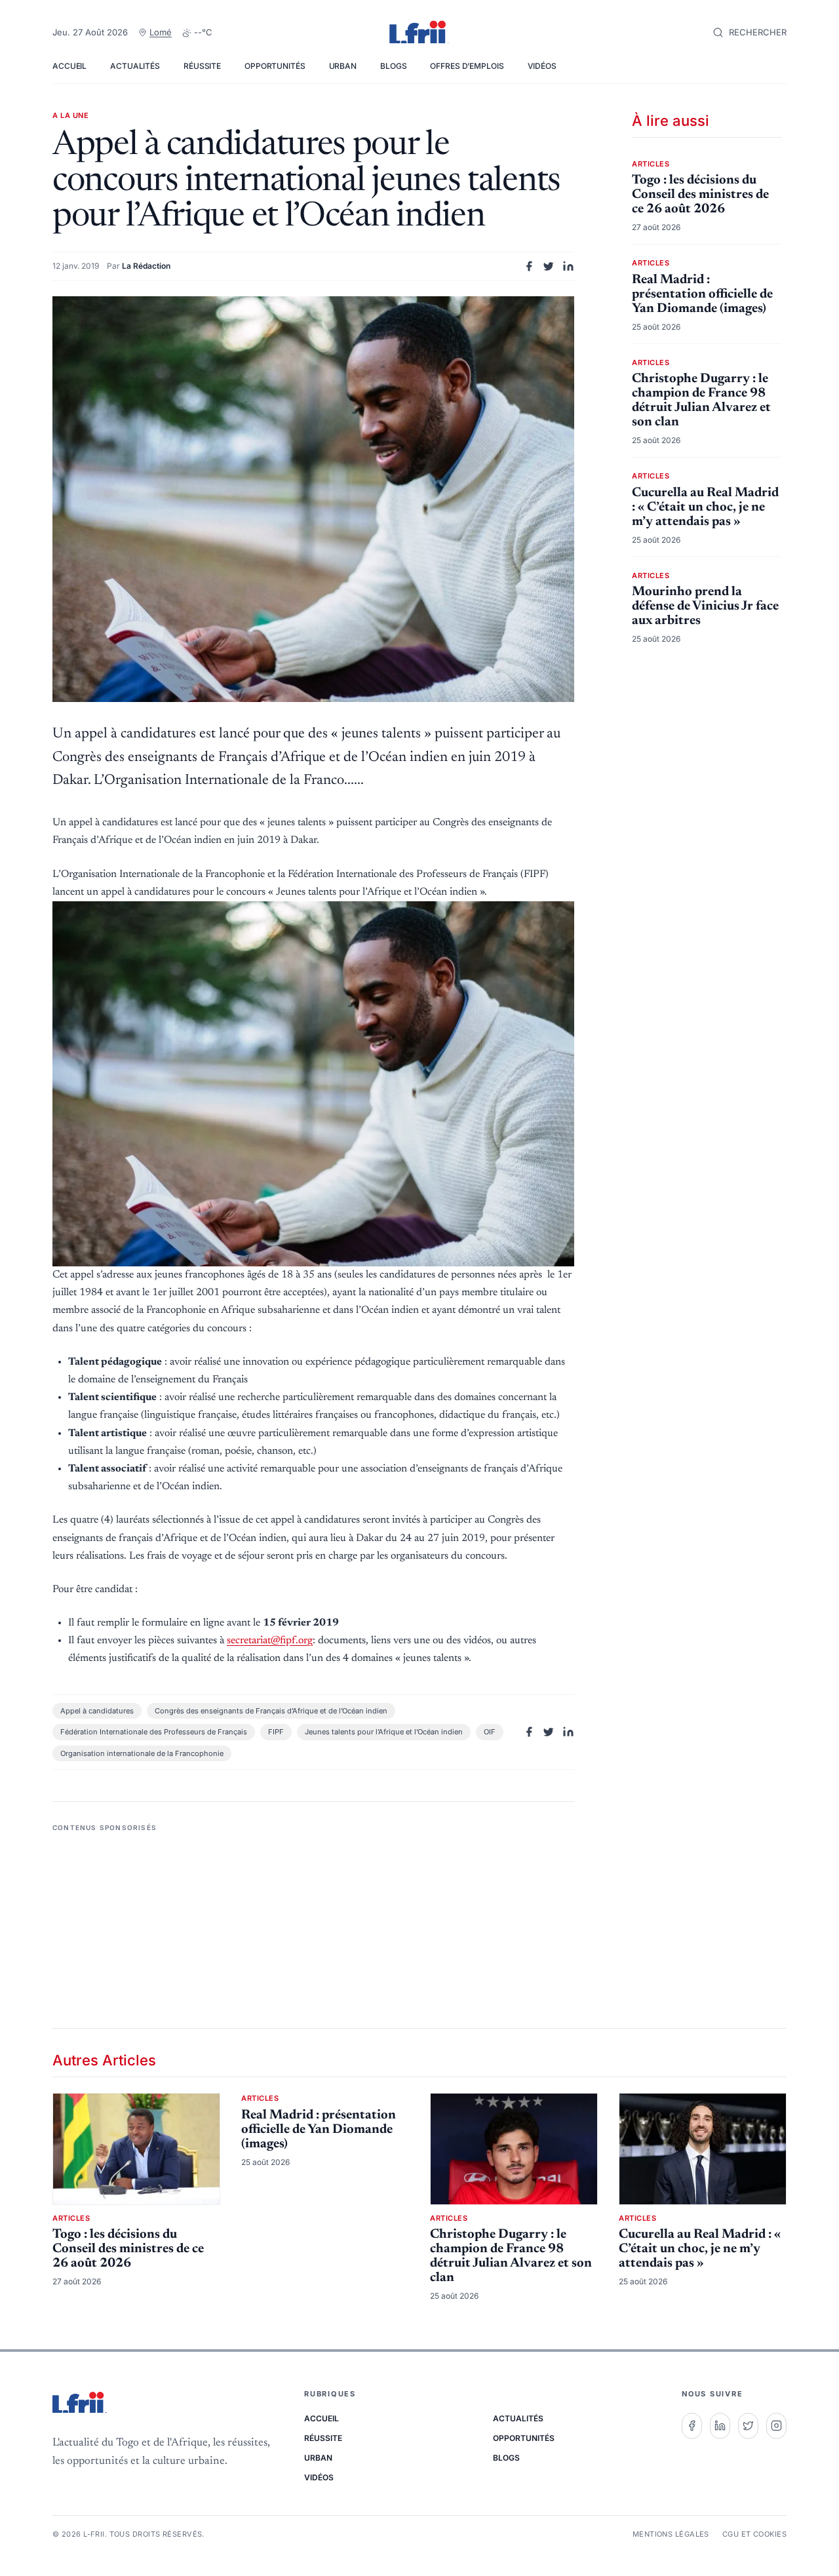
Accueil (69, 66)
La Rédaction (146, 266)
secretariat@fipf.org (270, 1641)
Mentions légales (671, 2534)
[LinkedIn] (720, 2426)
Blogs (393, 66)
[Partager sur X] (549, 266)
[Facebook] (692, 2426)
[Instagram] (776, 2426)
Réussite (202, 66)
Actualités (135, 66)
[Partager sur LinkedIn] (568, 266)
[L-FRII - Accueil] (419, 33)
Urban (343, 66)
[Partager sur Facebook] (529, 266)
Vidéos (542, 66)
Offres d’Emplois (467, 66)
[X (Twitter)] (748, 2426)
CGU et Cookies (754, 2534)
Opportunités (275, 66)
